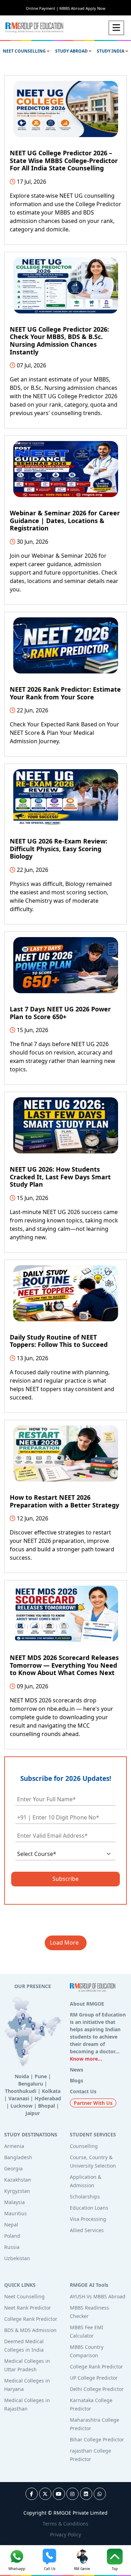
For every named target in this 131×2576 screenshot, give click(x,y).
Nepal (11, 2225)
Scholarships (85, 2197)
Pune (41, 2076)
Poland (12, 2236)
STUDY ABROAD (72, 51)
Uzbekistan (17, 2258)
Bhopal (46, 2106)
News (77, 2070)
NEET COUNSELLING (25, 51)
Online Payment (42, 8)
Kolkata (51, 2091)
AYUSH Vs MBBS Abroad (98, 2296)
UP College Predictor (94, 2378)
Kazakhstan (18, 2180)
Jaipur (33, 2113)
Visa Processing (88, 2219)
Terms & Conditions (65, 2524)
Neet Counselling (24, 2296)
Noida (22, 2076)
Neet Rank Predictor (28, 2308)
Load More (66, 1943)
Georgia (13, 2168)
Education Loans (89, 2208)
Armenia (14, 2146)
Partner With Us (93, 2103)
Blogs (77, 2080)
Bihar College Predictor (97, 2439)
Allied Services (87, 2230)
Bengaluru (31, 2084)
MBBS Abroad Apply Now (82, 8)
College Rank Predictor (31, 2319)
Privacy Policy (65, 2534)
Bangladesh (18, 2157)
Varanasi (19, 2098)
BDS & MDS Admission (30, 2330)
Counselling (84, 2146)
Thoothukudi (21, 2091)
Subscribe (65, 1879)
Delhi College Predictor (97, 2389)
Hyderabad (48, 2098)
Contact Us (83, 2091)
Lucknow (21, 2106)
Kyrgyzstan (17, 2191)
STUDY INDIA (111, 51)
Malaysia (14, 2202)
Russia (12, 2247)
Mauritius (16, 2213)
